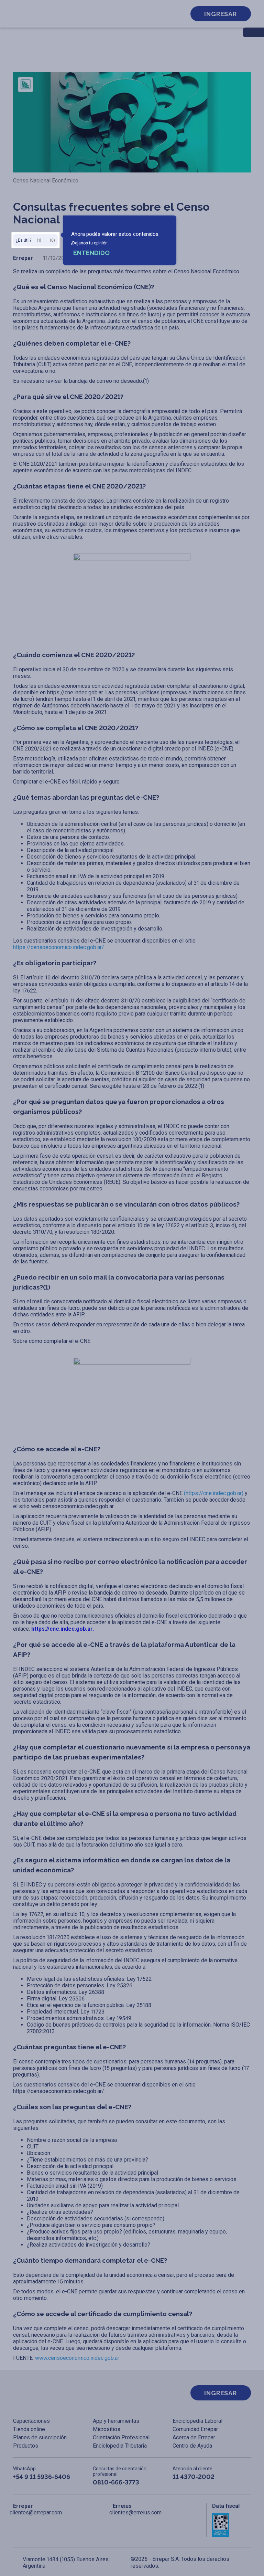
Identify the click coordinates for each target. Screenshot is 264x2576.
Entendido (91, 253)
